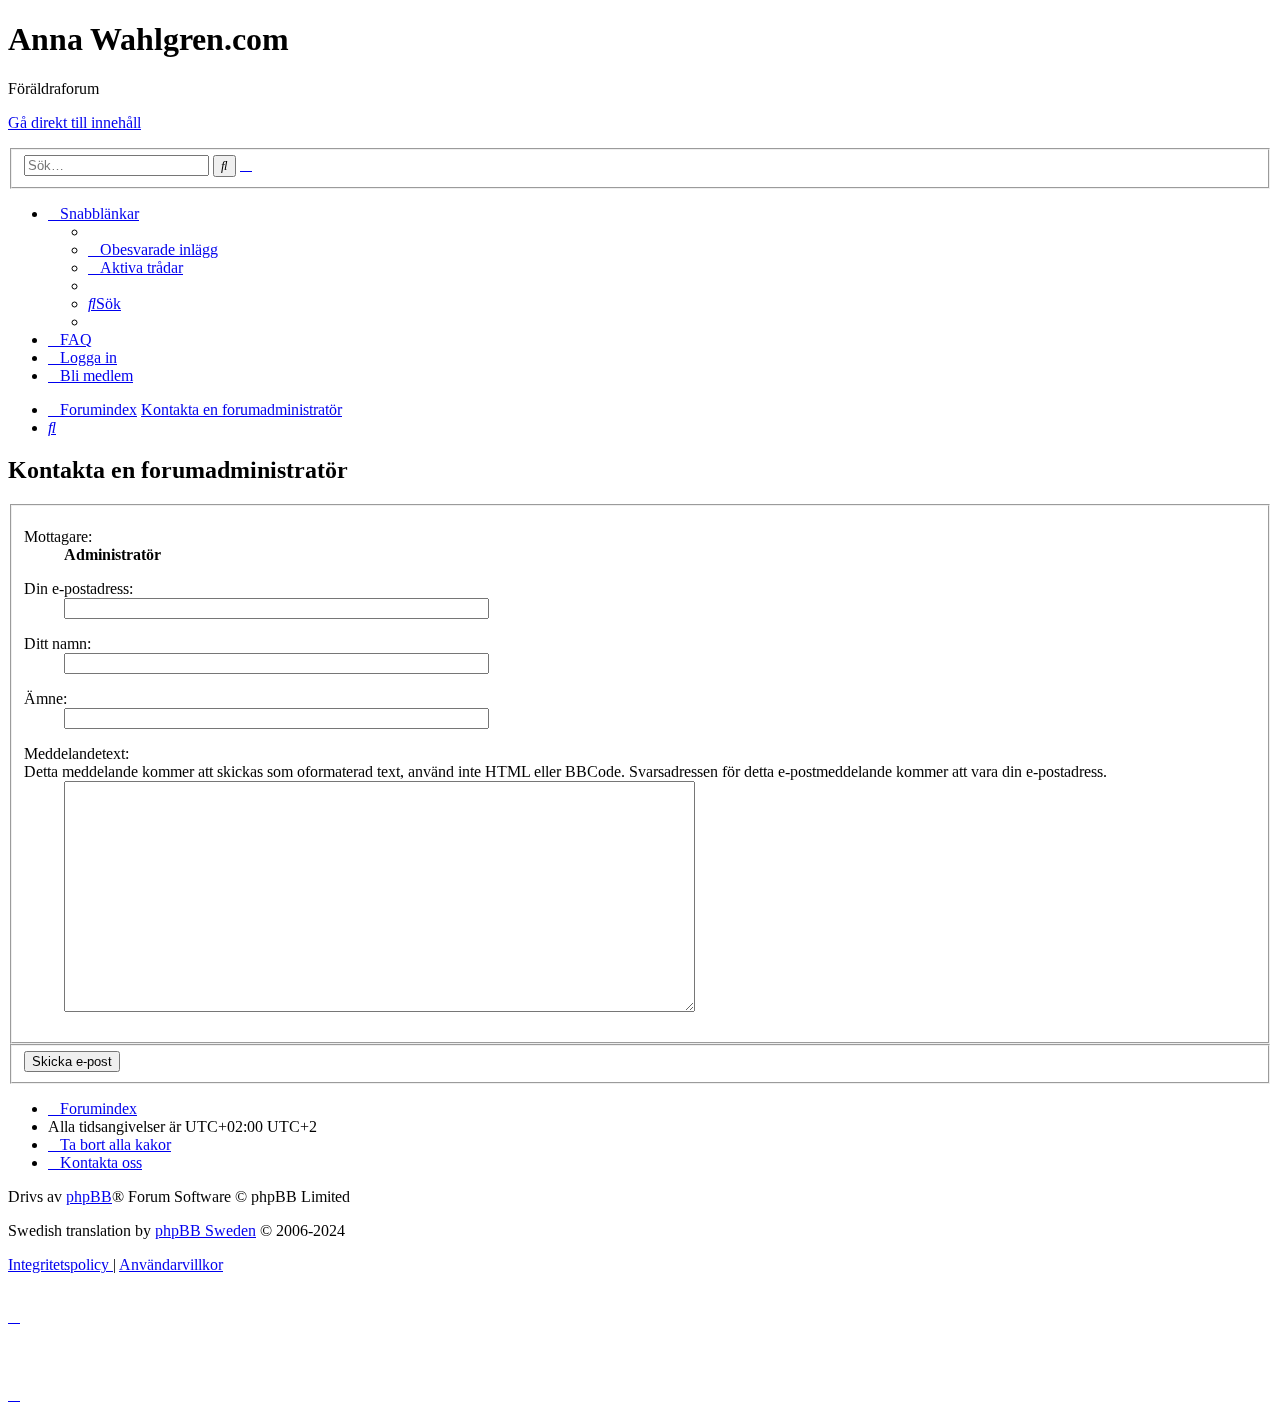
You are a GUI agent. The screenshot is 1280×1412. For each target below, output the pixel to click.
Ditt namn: (57, 643)
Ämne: (45, 698)
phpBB (89, 1196)
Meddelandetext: (76, 753)
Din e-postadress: (78, 588)
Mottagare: (58, 536)
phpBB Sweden (205, 1230)
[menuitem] (153, 249)
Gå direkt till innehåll (74, 122)
